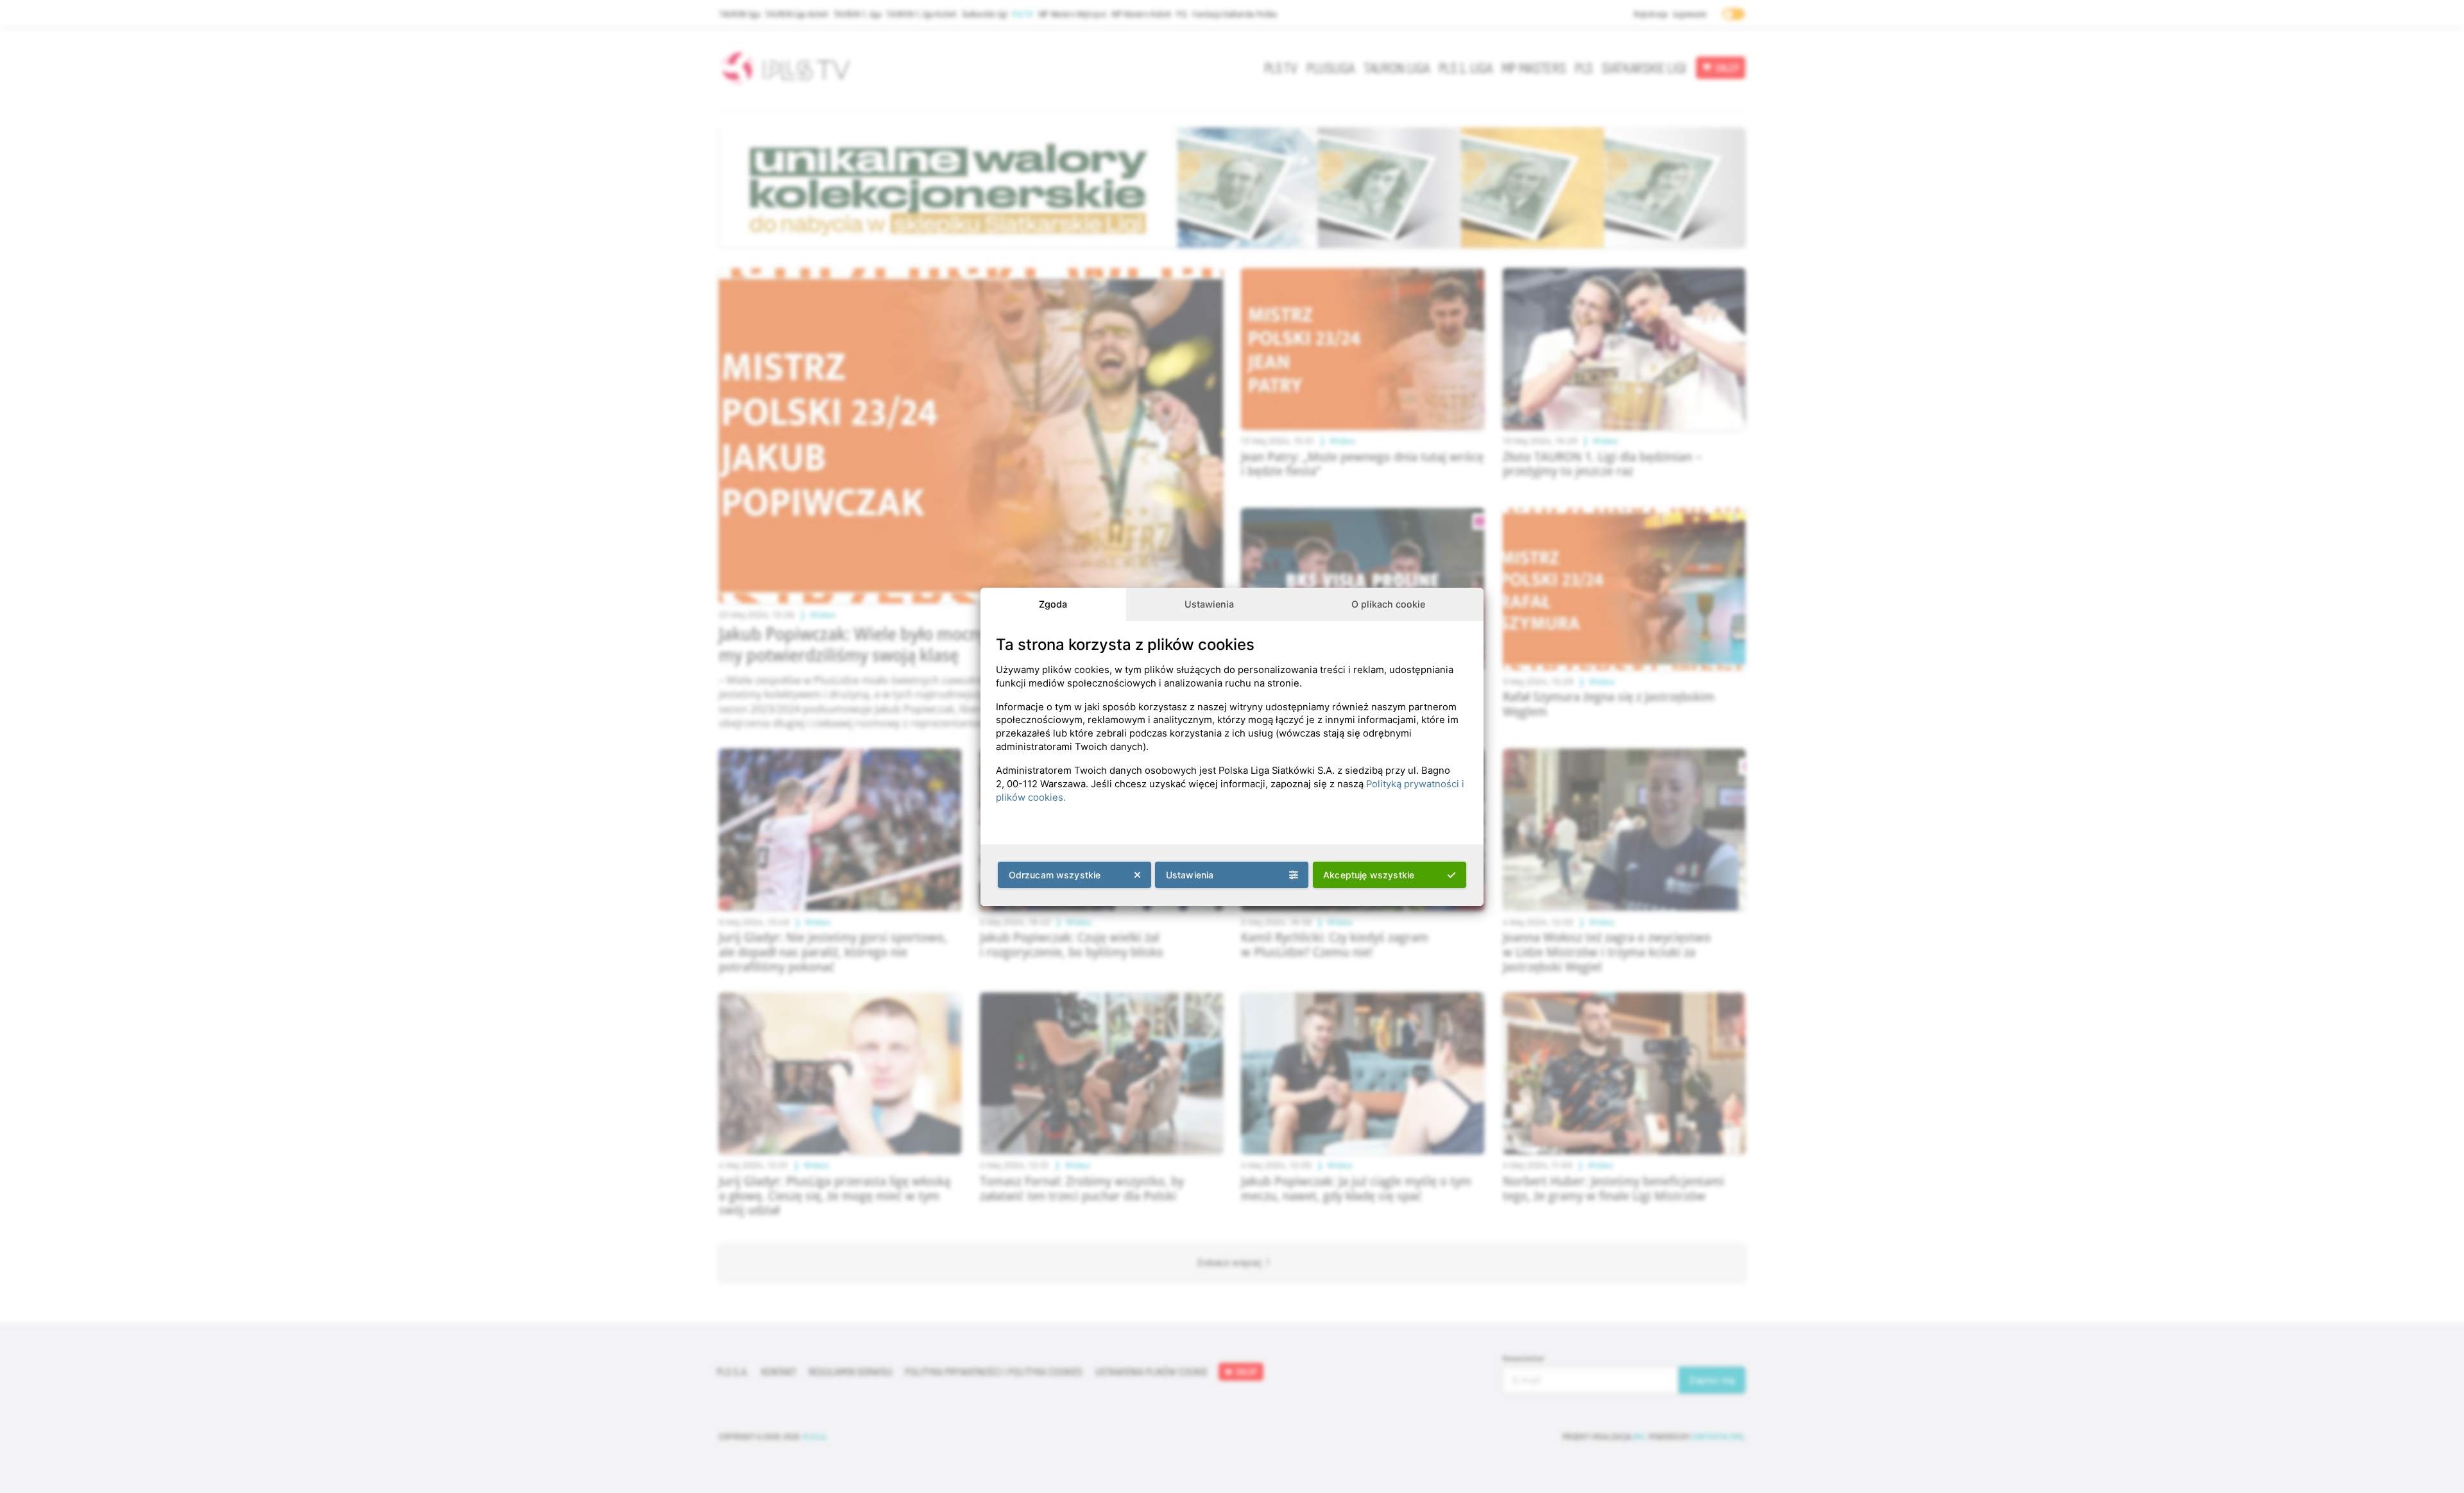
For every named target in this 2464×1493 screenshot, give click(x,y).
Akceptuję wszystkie (1369, 875)
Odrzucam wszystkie (1055, 875)
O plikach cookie (1388, 604)
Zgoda (1053, 604)
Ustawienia (1209, 604)
